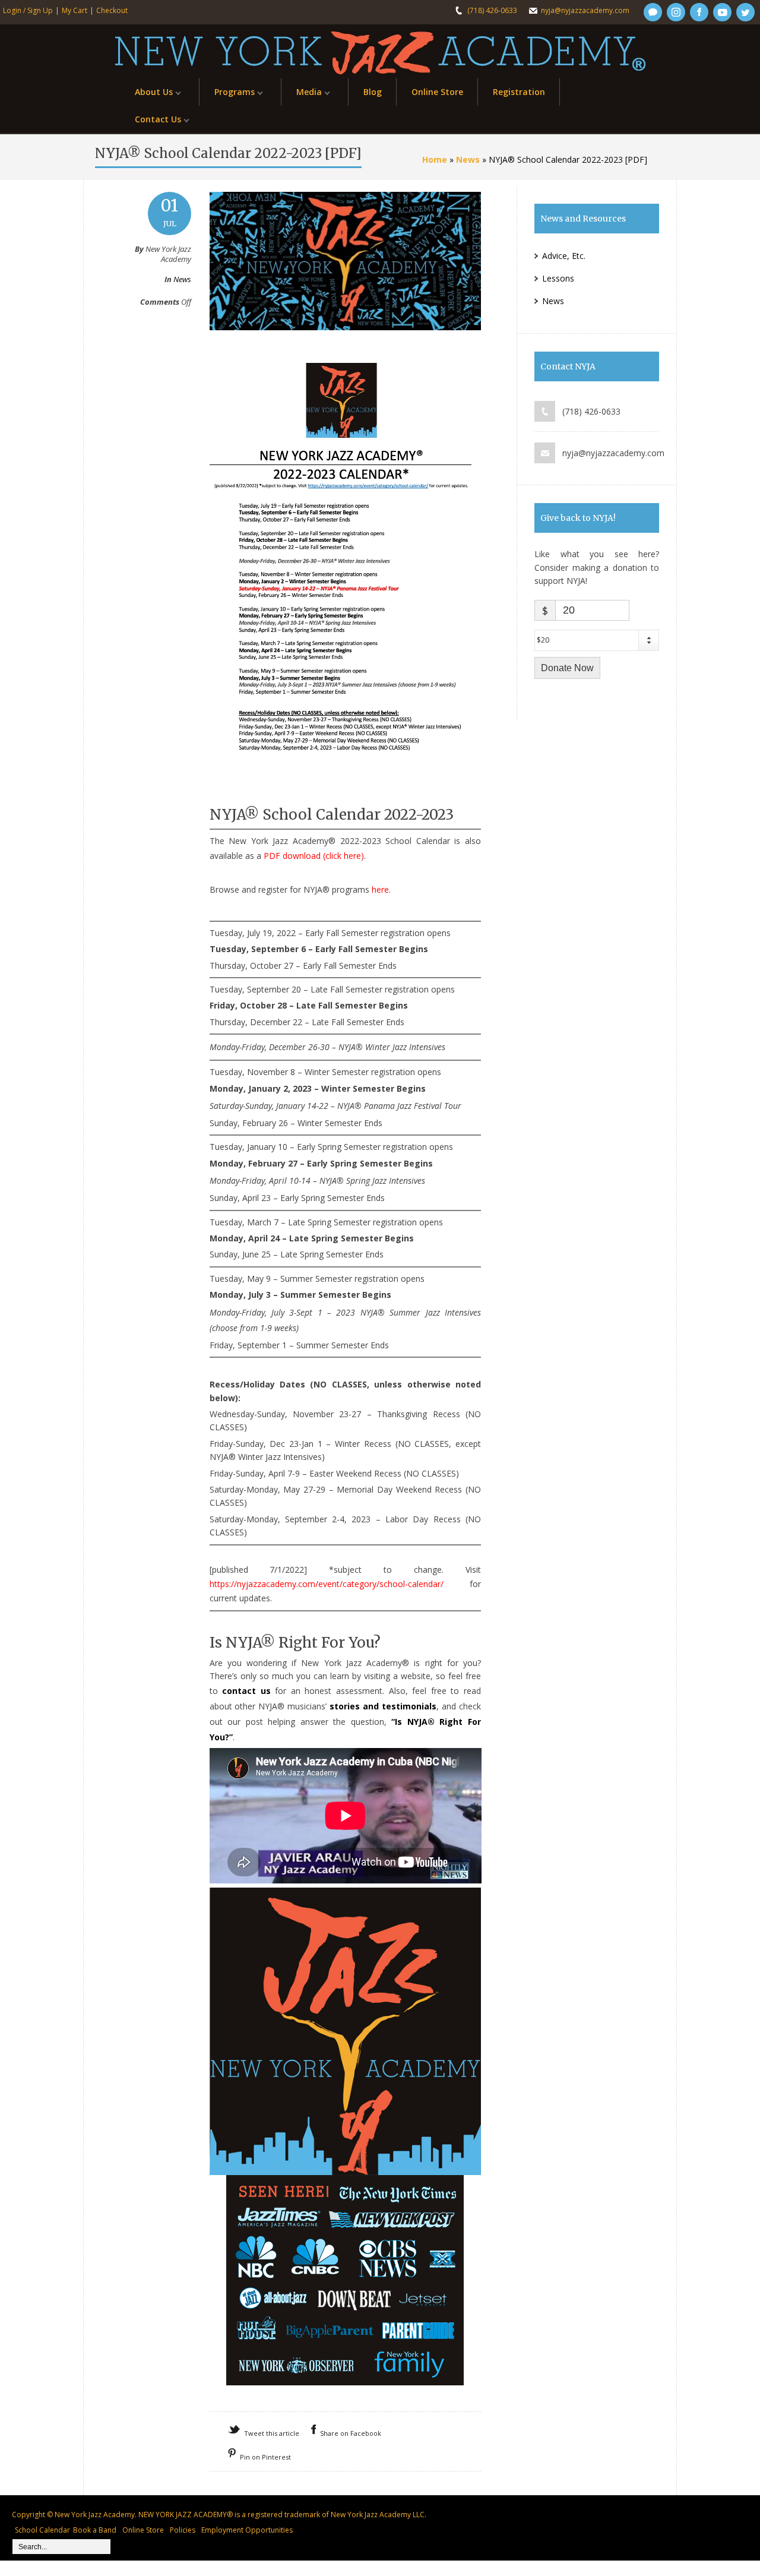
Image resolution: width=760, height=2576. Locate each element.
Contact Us (151, 122)
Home (435, 159)
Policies (183, 2530)
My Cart (75, 10)
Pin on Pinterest (265, 2457)
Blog (373, 92)
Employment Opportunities (247, 2530)
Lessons (558, 278)
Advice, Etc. (564, 256)
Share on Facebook (351, 2433)
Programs (227, 95)
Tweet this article (272, 2433)
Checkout (112, 10)
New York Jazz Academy (95, 2515)
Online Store (437, 92)
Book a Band (95, 2530)
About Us (146, 95)
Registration (519, 92)
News (468, 159)
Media (302, 95)
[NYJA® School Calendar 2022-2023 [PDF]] (345, 342)
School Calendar (42, 2530)
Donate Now (567, 668)
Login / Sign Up (28, 10)
